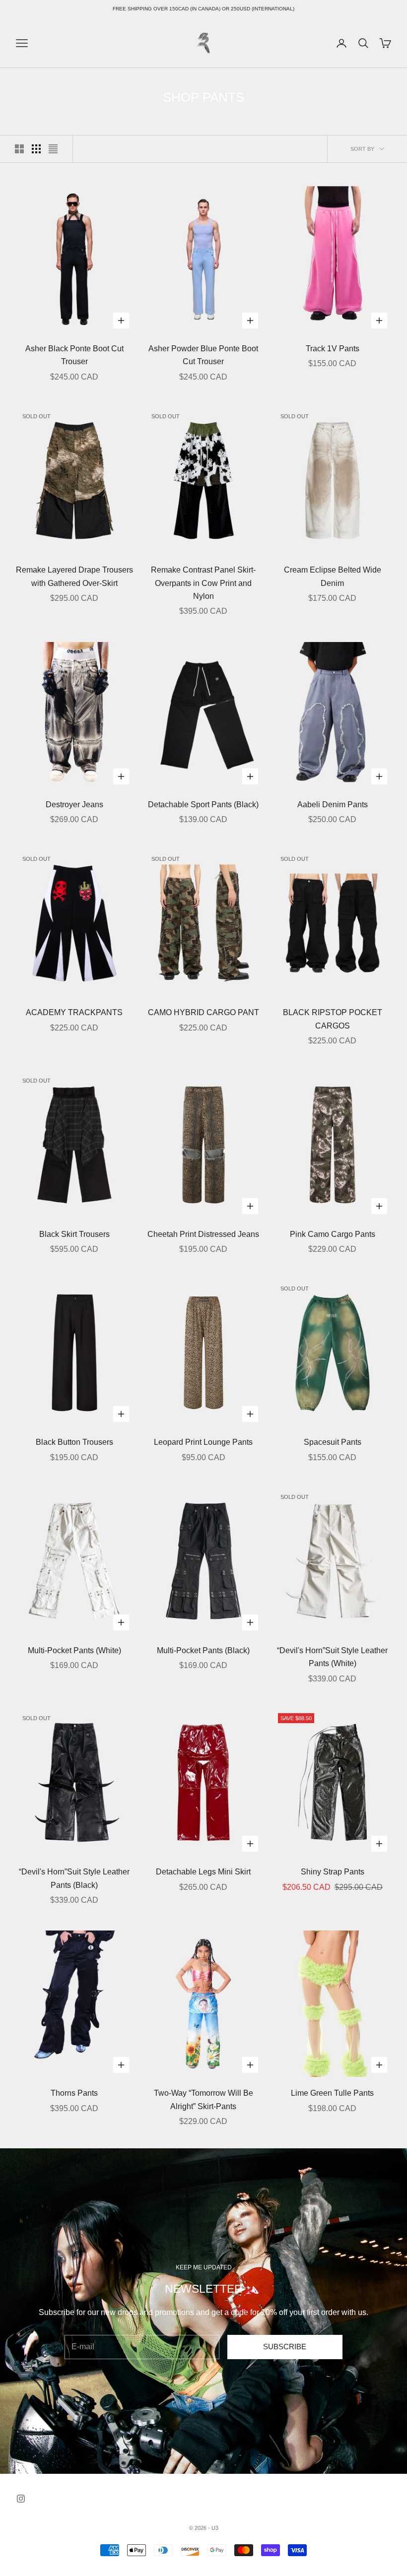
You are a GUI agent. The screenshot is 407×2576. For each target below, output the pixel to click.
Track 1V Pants (333, 349)
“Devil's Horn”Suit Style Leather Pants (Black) (74, 1878)
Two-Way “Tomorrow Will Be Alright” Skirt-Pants (203, 2099)
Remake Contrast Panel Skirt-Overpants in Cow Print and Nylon (203, 583)
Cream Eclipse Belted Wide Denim (333, 576)
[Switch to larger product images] (19, 149)
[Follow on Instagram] (21, 2499)
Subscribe (285, 2347)
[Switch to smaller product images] (36, 149)
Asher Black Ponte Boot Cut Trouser (74, 355)
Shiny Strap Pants (333, 1872)
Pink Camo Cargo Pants (333, 1234)
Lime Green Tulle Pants (332, 2093)
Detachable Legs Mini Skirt (203, 1872)
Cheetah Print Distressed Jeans (203, 1234)
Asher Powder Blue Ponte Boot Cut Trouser (203, 355)
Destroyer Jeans (74, 805)
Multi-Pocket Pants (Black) (203, 1650)
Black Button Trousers (74, 1442)
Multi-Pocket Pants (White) (74, 1650)
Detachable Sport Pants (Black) (203, 805)
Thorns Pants (74, 2093)
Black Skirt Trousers (74, 1234)
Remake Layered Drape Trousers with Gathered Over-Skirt (74, 576)
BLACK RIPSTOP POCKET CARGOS (333, 1019)
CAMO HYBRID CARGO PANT (203, 1012)
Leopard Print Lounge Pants (203, 1442)
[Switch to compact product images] (53, 149)
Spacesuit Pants (333, 1442)
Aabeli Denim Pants (333, 805)
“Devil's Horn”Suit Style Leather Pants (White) (332, 1657)
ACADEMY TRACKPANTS (74, 1012)
